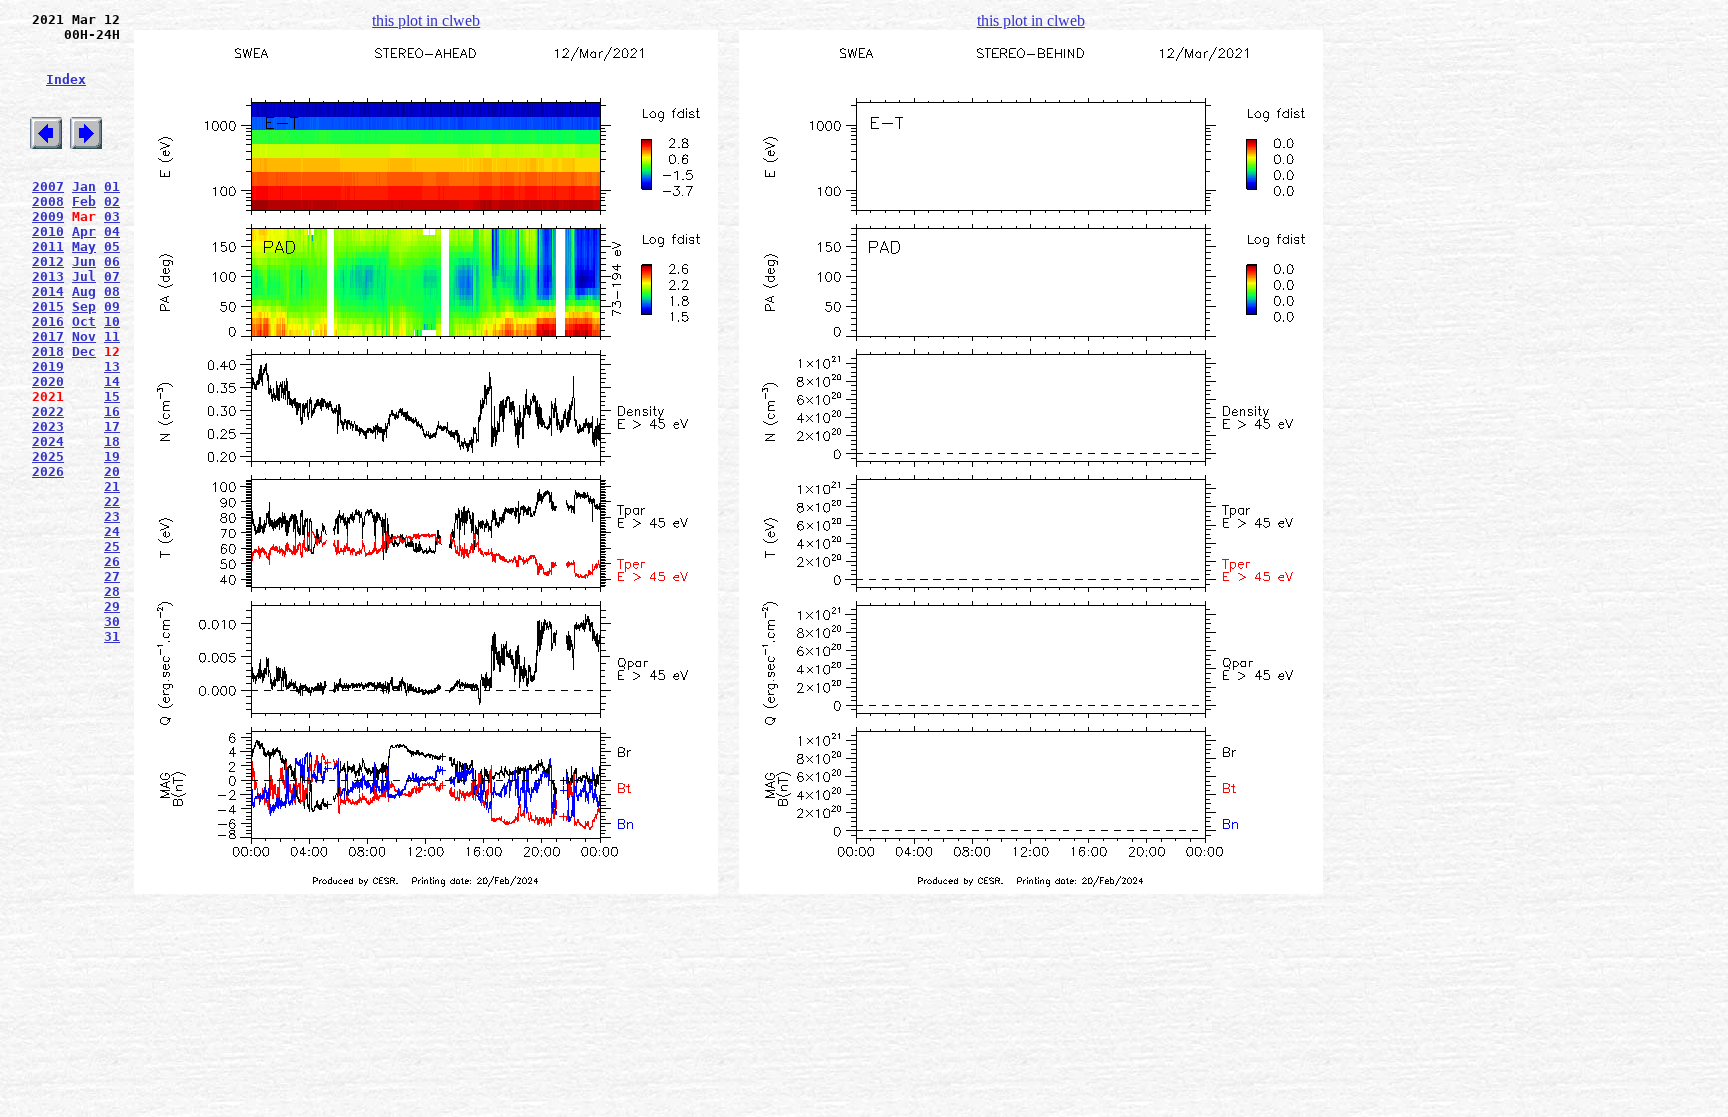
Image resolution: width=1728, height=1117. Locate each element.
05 (112, 246)
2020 (48, 381)
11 (112, 336)
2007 (48, 186)
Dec (84, 351)
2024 (48, 441)
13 (112, 366)
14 (112, 381)
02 (112, 201)
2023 (48, 426)
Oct (84, 321)
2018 (48, 351)
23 (112, 516)
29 (112, 606)
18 (112, 441)
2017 (48, 336)
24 (112, 531)
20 (112, 471)
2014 (48, 291)
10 (112, 321)
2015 (48, 306)
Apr (84, 231)
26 (112, 561)
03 (112, 216)
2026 (48, 471)
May (84, 246)
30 (112, 621)
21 (112, 486)
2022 (48, 411)
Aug (84, 291)
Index (66, 79)
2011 (48, 246)
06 (112, 261)
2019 (48, 366)
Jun (84, 261)
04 (112, 231)
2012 (48, 261)
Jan (84, 186)
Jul (84, 276)
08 (112, 291)
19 (112, 456)
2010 (48, 231)
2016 (48, 321)
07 (112, 276)
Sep (84, 306)
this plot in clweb (426, 20)
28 (112, 591)
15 (112, 396)
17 (112, 426)
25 (112, 546)
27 (112, 576)
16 (112, 411)
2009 (48, 216)
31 (112, 636)
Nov (84, 336)
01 (112, 186)
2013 (48, 276)
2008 (48, 201)
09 (112, 306)
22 (112, 501)
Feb (84, 201)
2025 (48, 456)
